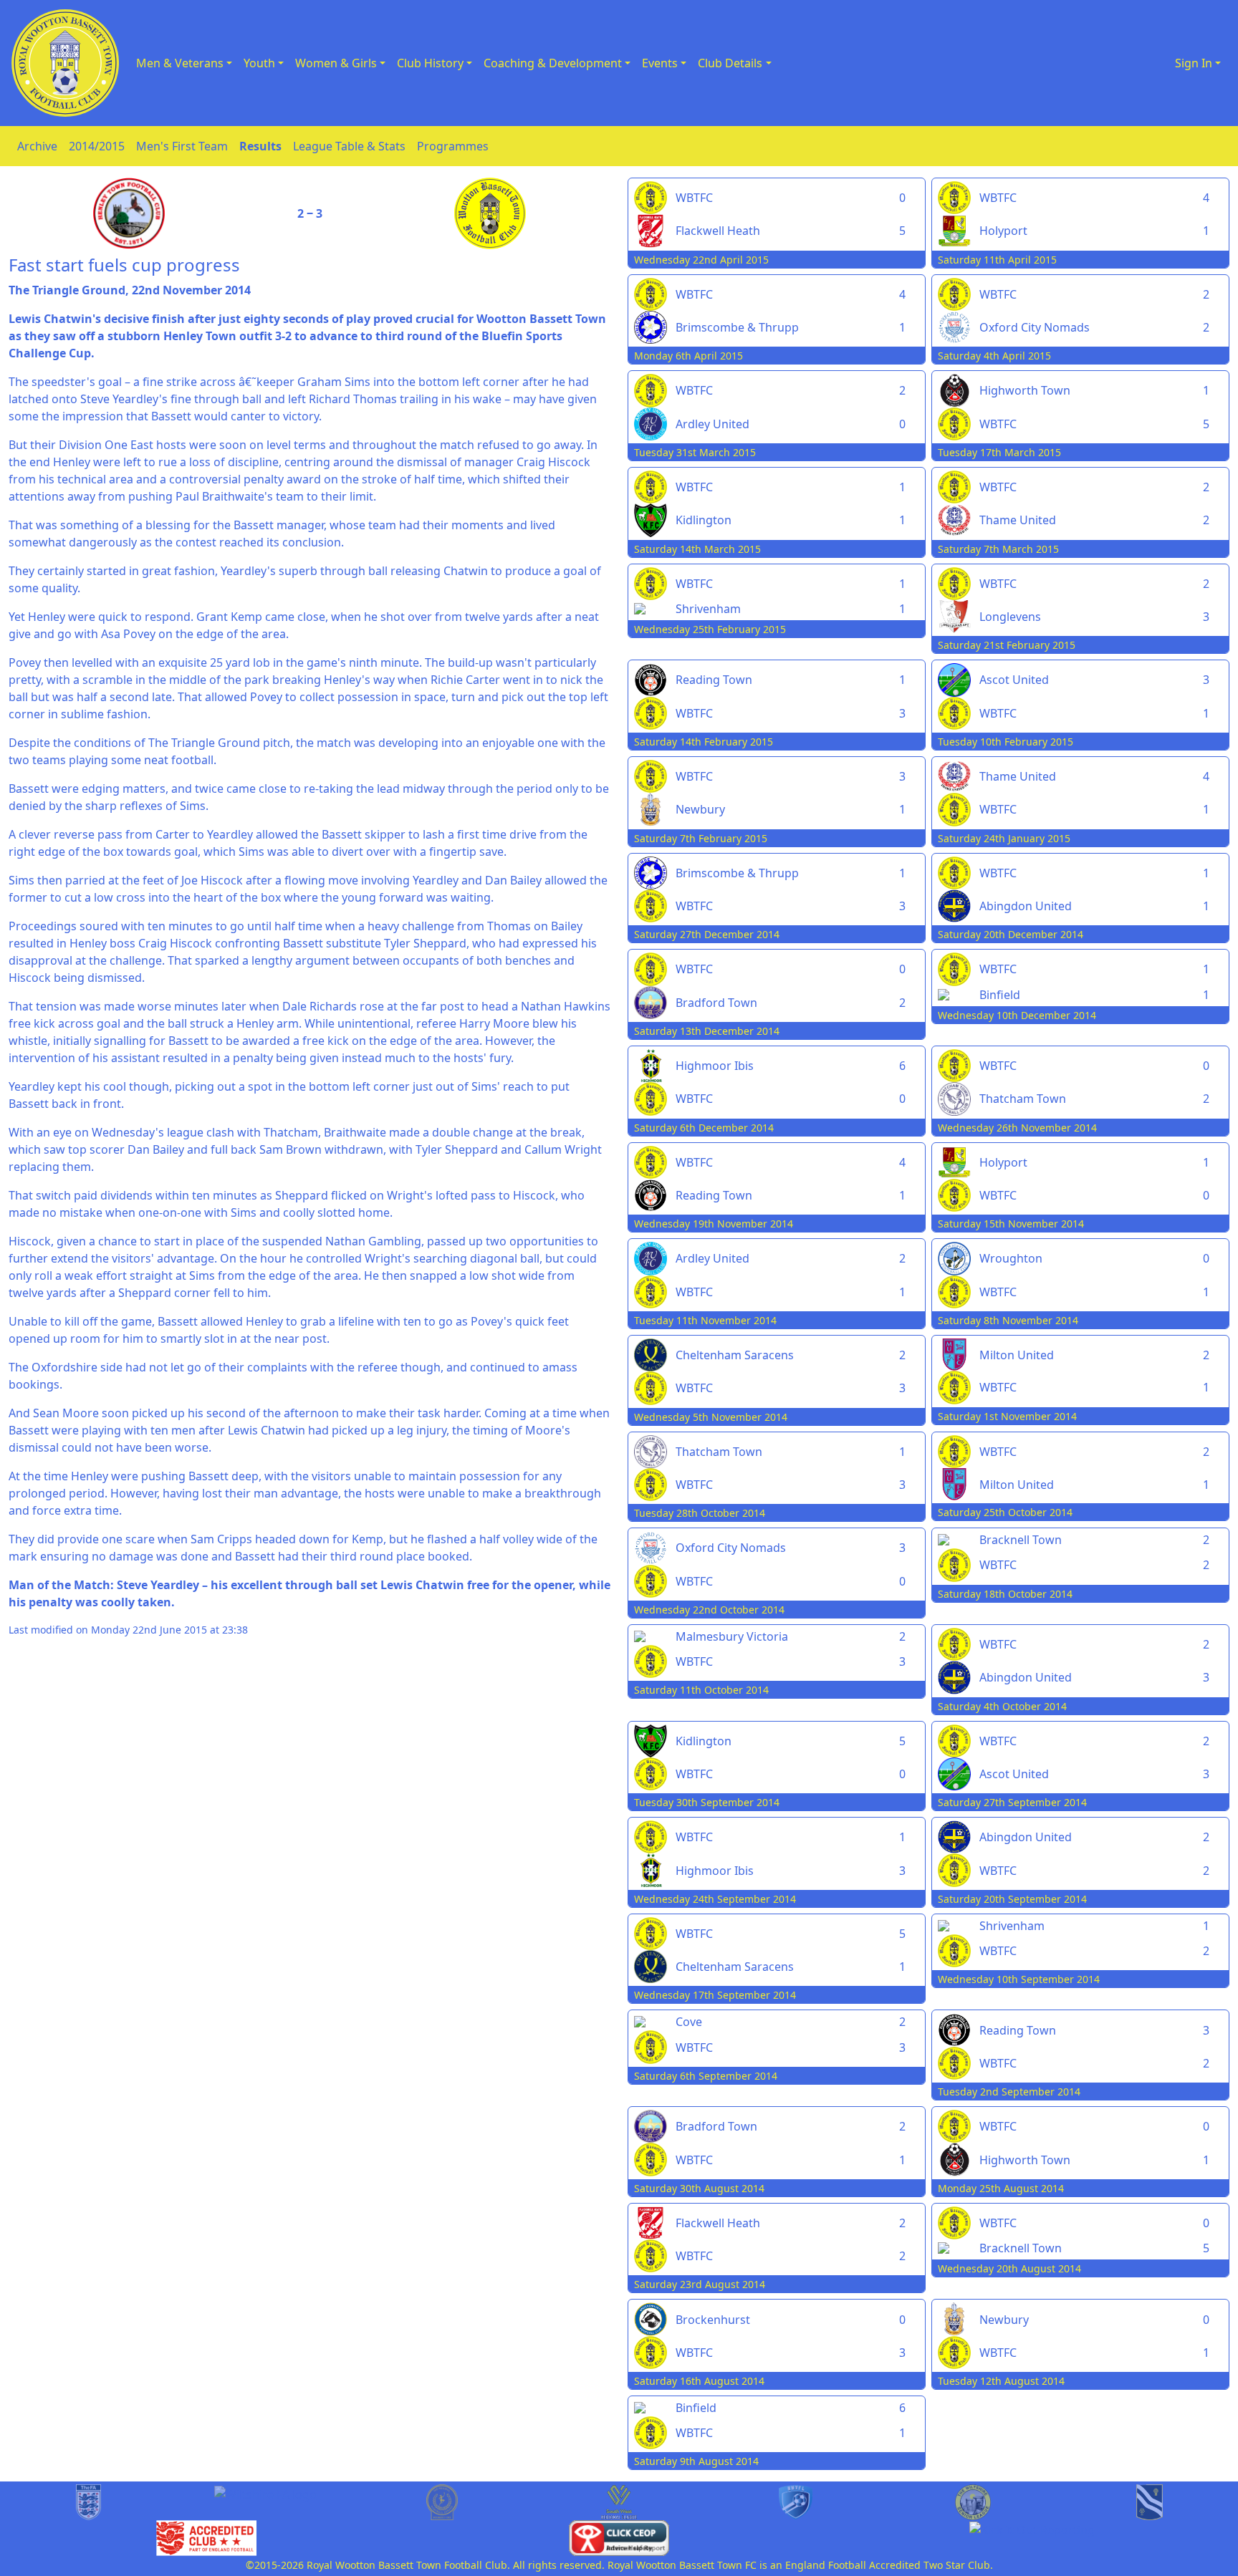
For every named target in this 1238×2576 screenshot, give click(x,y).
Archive (37, 146)
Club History (430, 63)
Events (660, 63)
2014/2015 (97, 146)
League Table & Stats (349, 146)
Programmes (453, 146)
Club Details (730, 63)
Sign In (1194, 63)
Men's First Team (182, 146)
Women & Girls (336, 63)
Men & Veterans (180, 63)
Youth (259, 63)
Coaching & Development (553, 63)
